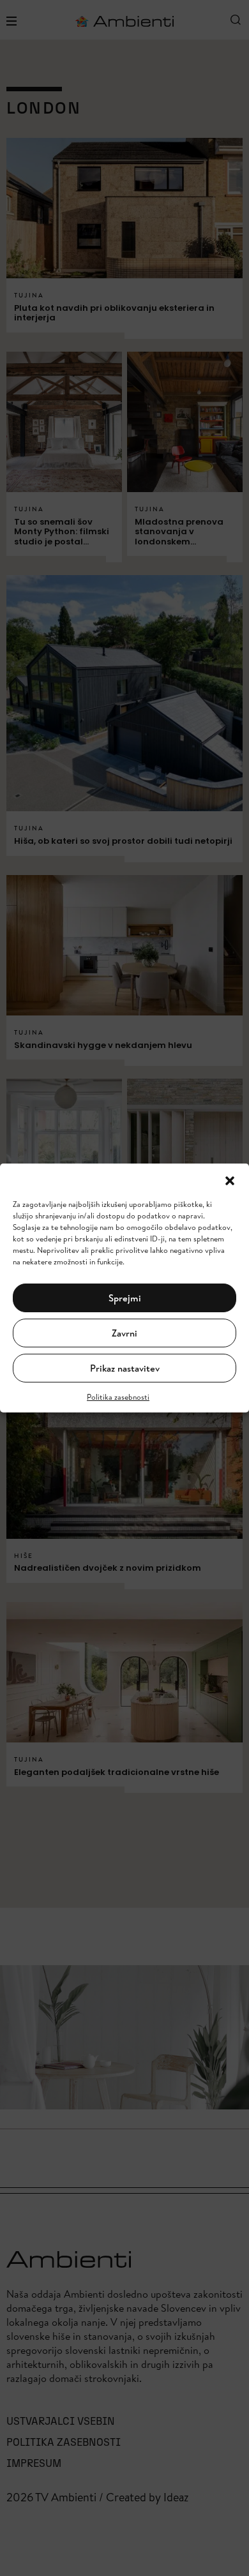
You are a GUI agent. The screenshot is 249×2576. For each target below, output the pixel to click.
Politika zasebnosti (118, 1397)
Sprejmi (125, 1298)
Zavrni (124, 1333)
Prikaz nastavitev (125, 1368)
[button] (230, 1179)
